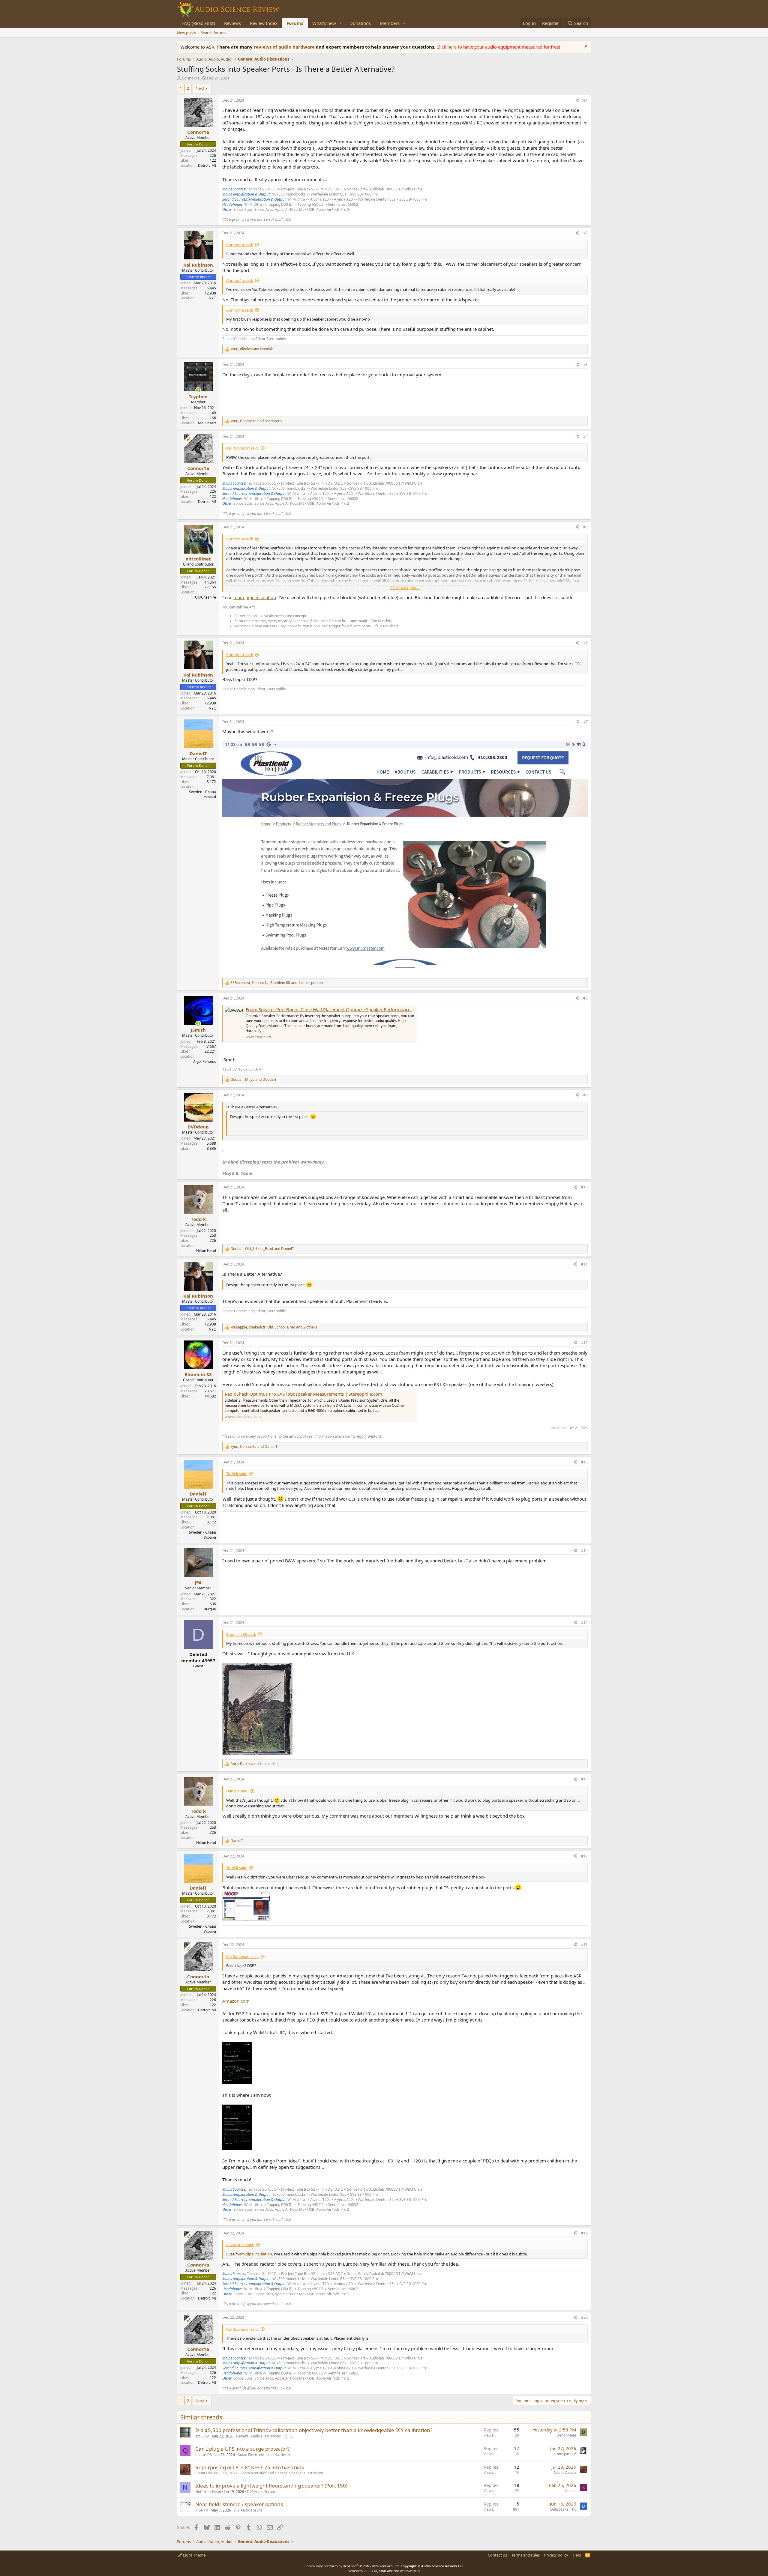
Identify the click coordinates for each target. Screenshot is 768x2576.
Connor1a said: (240, 245)
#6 (585, 643)
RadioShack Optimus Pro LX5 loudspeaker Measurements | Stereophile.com (303, 1394)
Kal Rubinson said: (242, 448)
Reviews (232, 23)
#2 (585, 233)
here (453, 47)
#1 (585, 100)
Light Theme (194, 2555)
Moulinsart (207, 423)
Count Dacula (207, 2473)
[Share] (577, 101)
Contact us (497, 2555)
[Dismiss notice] (585, 47)
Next (200, 88)
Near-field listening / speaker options (239, 2504)
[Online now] (198, 390)
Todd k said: (237, 1474)
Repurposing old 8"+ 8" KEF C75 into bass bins (250, 2467)
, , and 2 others (274, 1327)
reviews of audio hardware (285, 47)
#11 (584, 1264)
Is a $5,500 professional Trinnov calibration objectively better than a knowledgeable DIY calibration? (314, 2430)
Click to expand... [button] (405, 587)
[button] (341, 23)
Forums (295, 23)
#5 (585, 527)
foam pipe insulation (255, 597)
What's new (324, 23)
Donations (360, 23)
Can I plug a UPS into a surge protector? (242, 2449)
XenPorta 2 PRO (361, 2571)
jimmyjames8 (565, 2454)
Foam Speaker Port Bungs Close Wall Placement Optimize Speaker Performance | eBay (336, 1009)
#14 (584, 1551)
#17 (584, 1856)
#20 (584, 2317)
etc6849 (202, 2436)
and (254, 1764)
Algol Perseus (205, 1061)
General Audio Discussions (258, 2436)
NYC (212, 298)
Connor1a (191, 78)
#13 (584, 1462)
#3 (585, 365)
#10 (584, 1187)
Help (577, 2555)
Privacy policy (556, 2555)
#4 (585, 436)
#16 (584, 1779)
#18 (584, 1945)
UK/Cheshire (205, 597)
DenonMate (566, 2435)
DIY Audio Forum (261, 2492)
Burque (210, 1609)
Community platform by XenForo (352, 2566)
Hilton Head (206, 1251)
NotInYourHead (208, 2492)
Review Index (264, 23)
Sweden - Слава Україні (202, 794)
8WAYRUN (412, 2571)
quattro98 (204, 2455)
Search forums (214, 33)
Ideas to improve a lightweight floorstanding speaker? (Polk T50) (271, 2486)
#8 (585, 998)
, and (252, 349)
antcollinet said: (240, 2245)
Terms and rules (526, 2555)
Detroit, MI (207, 165)
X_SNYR (202, 2510)
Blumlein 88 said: (241, 1634)
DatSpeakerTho (563, 2509)
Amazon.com (236, 2001)
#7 (585, 722)
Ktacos (571, 2491)
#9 (585, 1095)
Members (390, 23)
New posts (186, 33)
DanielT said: (237, 1791)
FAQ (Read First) (198, 23)
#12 (584, 1343)
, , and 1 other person (277, 983)
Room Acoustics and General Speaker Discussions (282, 2473)
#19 (584, 2233)
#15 (584, 1623)
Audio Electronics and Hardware (264, 2455)
